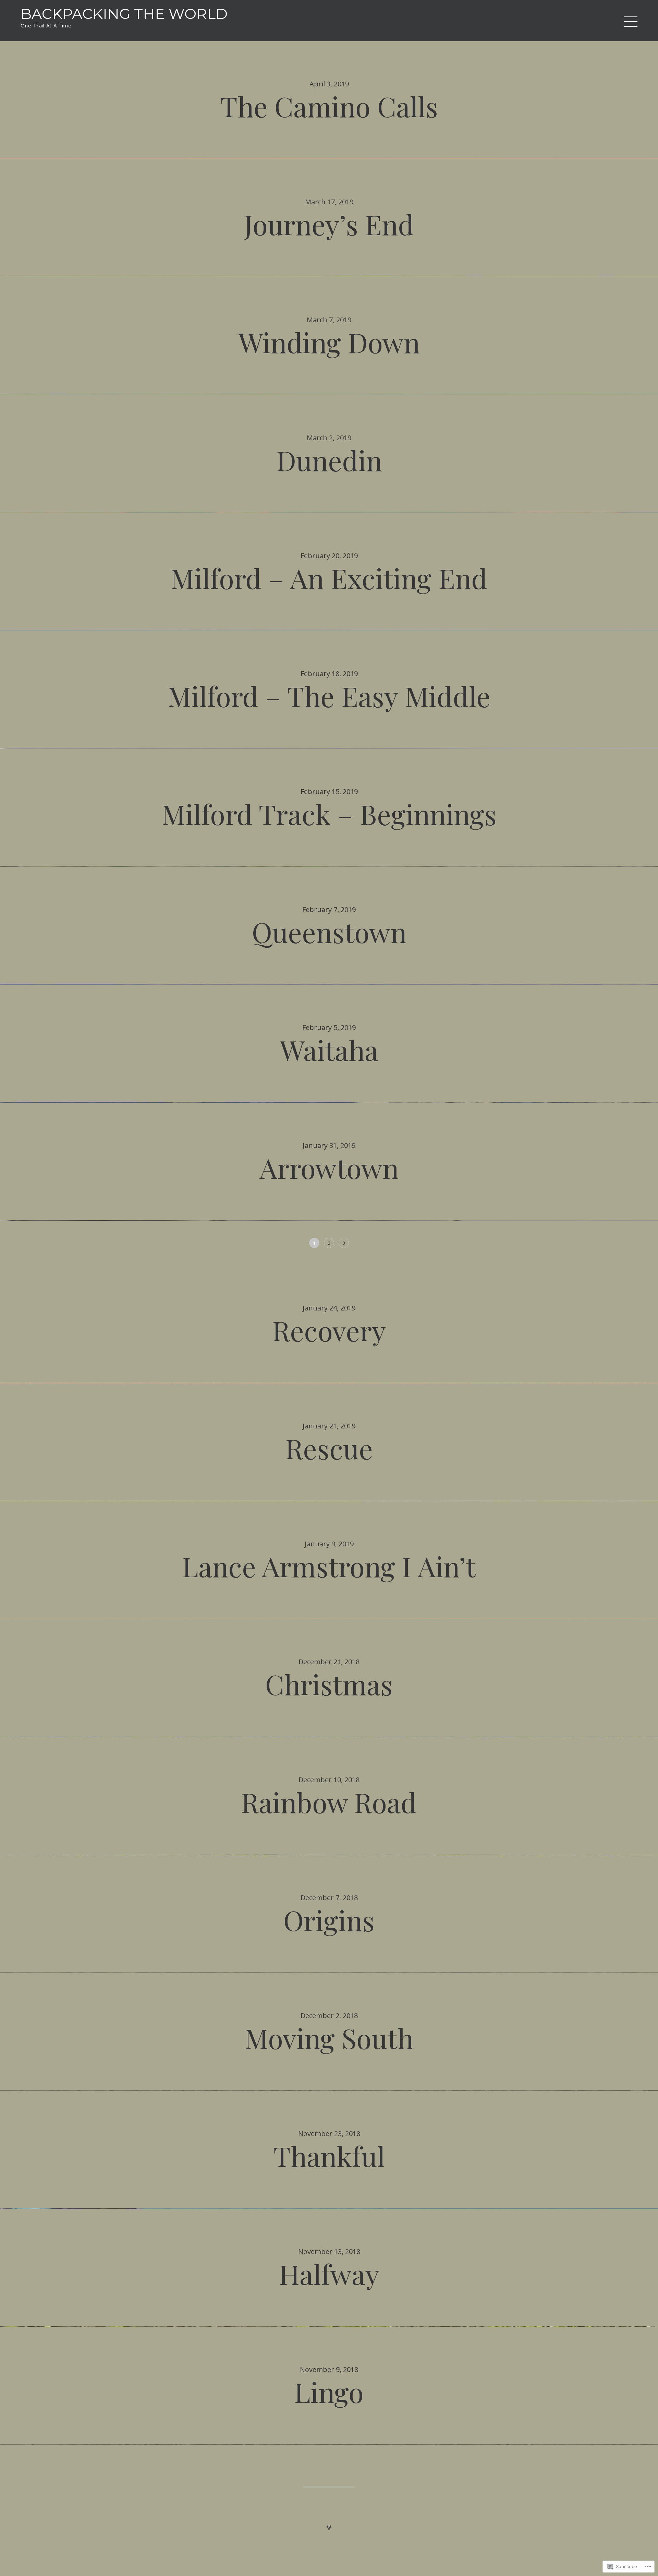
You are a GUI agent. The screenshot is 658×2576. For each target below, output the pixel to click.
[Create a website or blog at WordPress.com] (329, 2527)
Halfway (329, 2273)
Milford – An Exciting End (329, 578)
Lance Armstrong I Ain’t (329, 1566)
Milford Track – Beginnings (329, 813)
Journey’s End (329, 224)
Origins (329, 1920)
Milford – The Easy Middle (329, 696)
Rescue (329, 1448)
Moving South (329, 2038)
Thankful (329, 2155)
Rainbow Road (329, 1802)
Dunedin (329, 460)
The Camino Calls (329, 106)
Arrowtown (329, 1167)
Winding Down (329, 342)
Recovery (329, 1330)
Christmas (329, 1684)
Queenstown (329, 931)
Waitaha (329, 1049)
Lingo (329, 2391)
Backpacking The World (124, 14)
